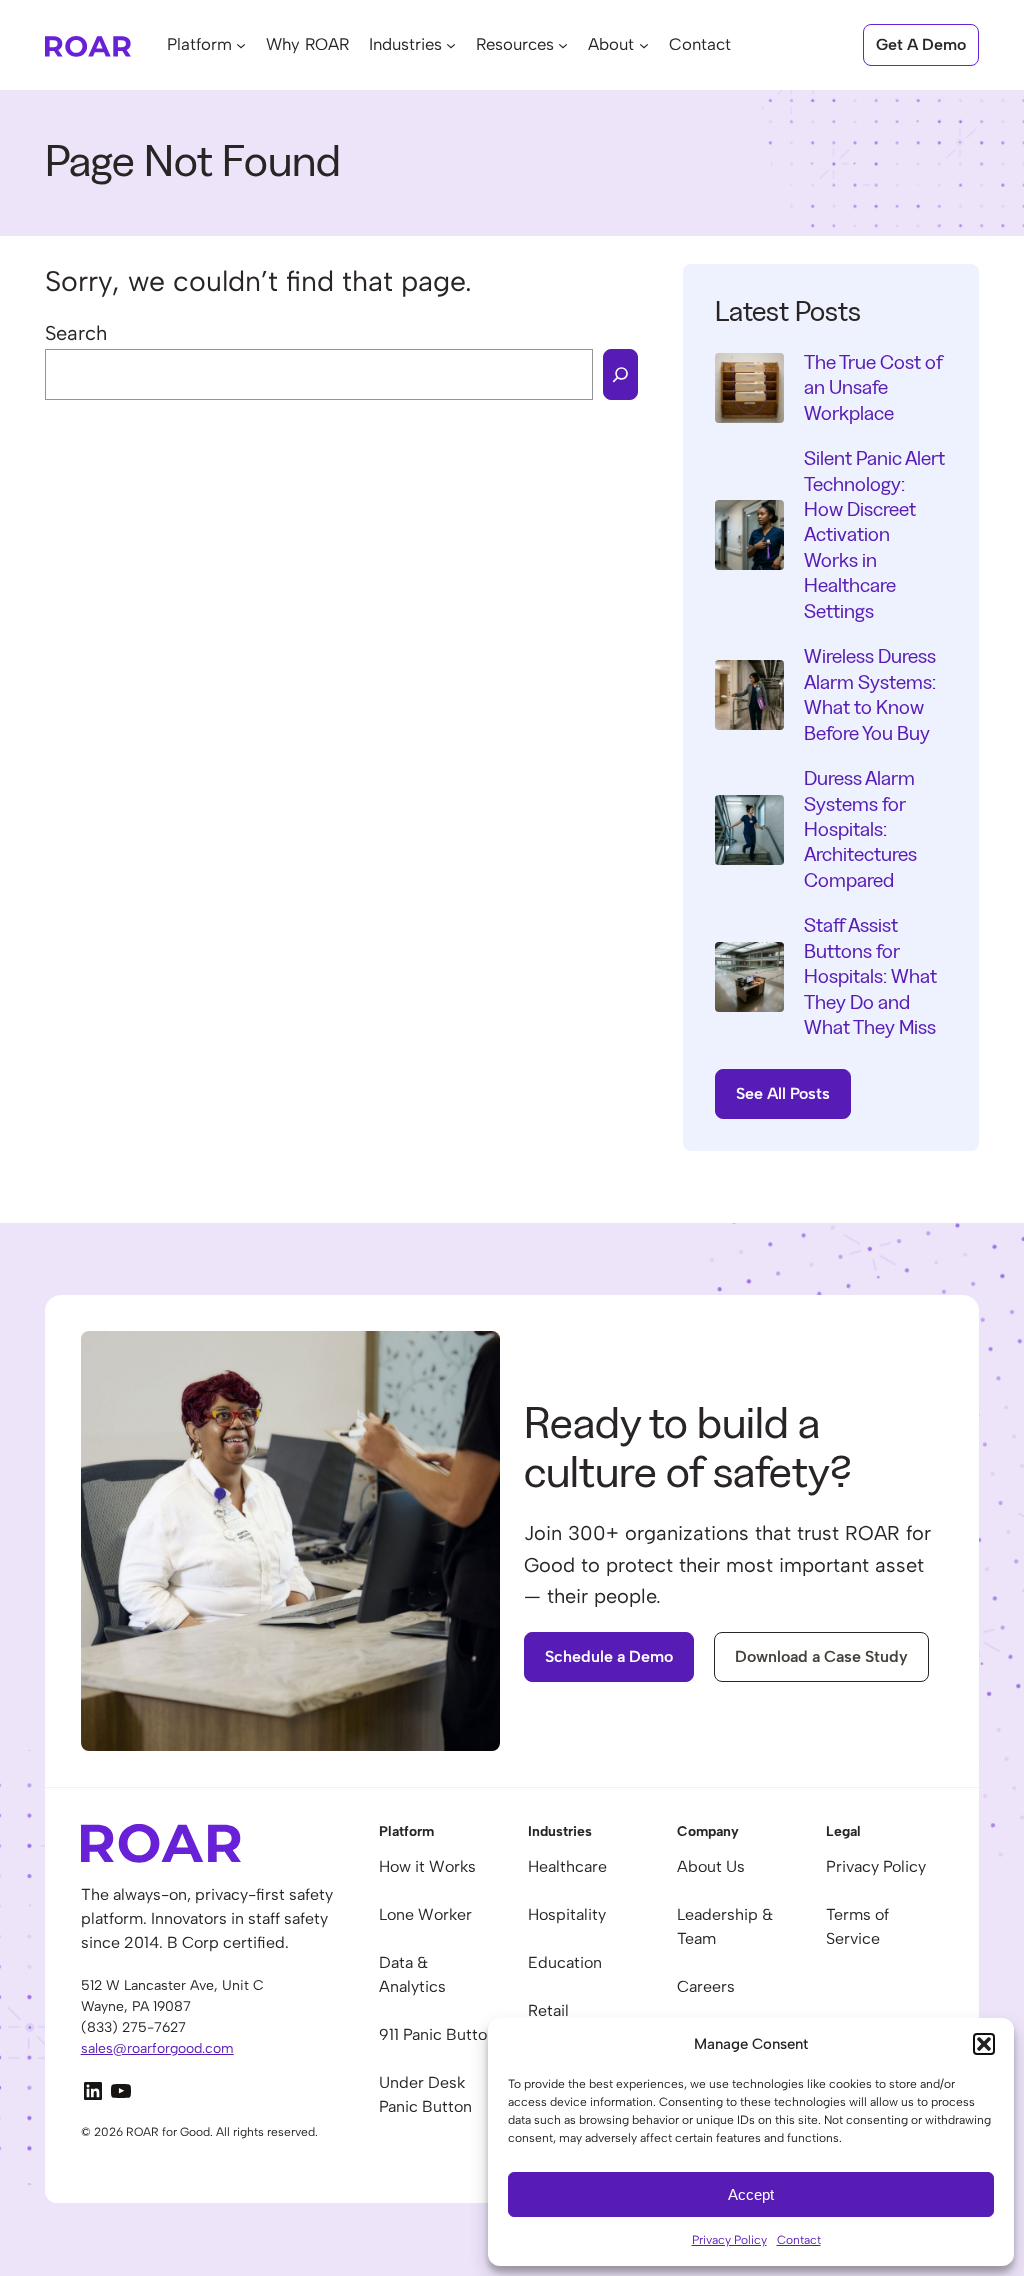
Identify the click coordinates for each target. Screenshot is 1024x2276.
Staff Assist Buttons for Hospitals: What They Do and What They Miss (870, 976)
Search (76, 333)
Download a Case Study (821, 1656)
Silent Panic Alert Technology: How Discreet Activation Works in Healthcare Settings (874, 535)
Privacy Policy (729, 2240)
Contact (799, 2240)
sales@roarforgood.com (157, 2048)
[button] (984, 2044)
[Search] (620, 374)
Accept (751, 2194)
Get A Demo (921, 44)
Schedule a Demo (609, 1656)
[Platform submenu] (241, 45)
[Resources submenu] (563, 45)
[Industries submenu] (451, 45)
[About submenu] (644, 45)
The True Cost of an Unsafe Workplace (873, 388)
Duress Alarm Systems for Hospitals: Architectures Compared (860, 829)
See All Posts (783, 1093)
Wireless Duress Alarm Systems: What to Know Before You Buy (870, 694)
